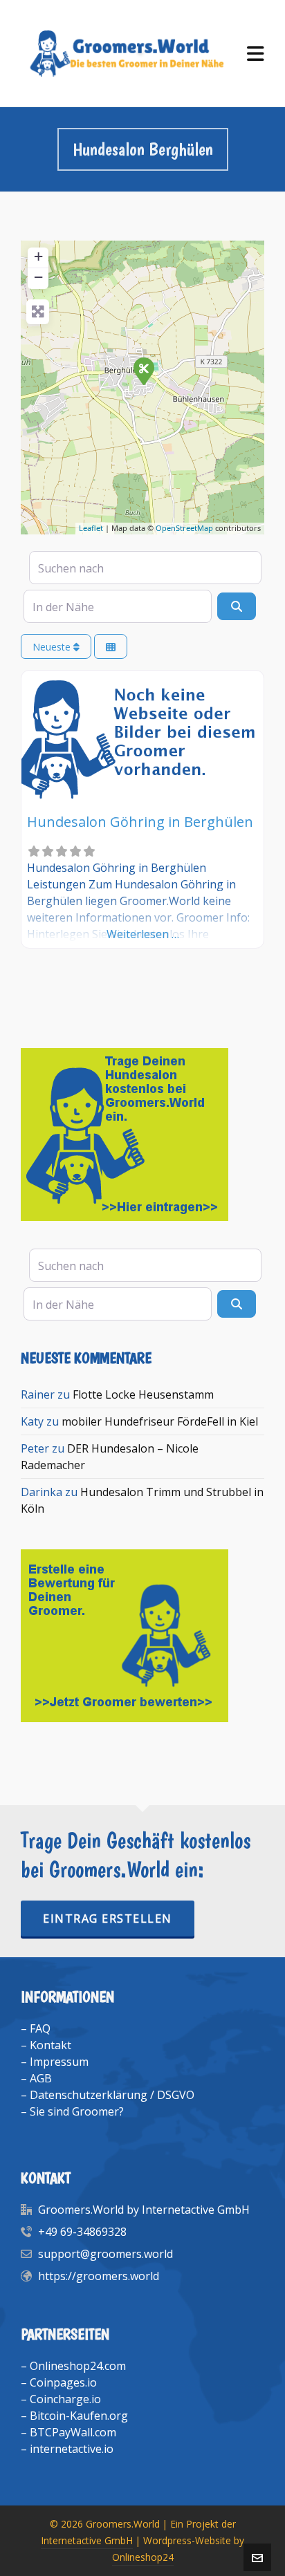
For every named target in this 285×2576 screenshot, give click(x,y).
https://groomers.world (99, 2276)
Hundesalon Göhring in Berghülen (140, 822)
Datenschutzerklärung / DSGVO (112, 2095)
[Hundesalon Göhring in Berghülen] (143, 371)
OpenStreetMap (184, 528)
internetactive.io (72, 2449)
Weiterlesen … (143, 934)
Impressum (59, 2062)
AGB (41, 2078)
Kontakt (50, 2045)
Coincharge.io (65, 2399)
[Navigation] (256, 54)
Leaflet (91, 528)
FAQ (40, 2028)
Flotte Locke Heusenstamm (143, 1394)
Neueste (53, 647)
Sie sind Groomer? (77, 2111)
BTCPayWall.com (73, 2432)
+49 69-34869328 (82, 2232)
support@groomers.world (105, 2254)
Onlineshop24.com (78, 2366)
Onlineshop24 (143, 2557)
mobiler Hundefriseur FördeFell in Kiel (160, 1421)
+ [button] (38, 256)
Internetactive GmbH (87, 2540)
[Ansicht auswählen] (111, 647)
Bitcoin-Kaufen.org (79, 2416)
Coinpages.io (63, 2382)
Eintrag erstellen (108, 1919)
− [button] (38, 277)
